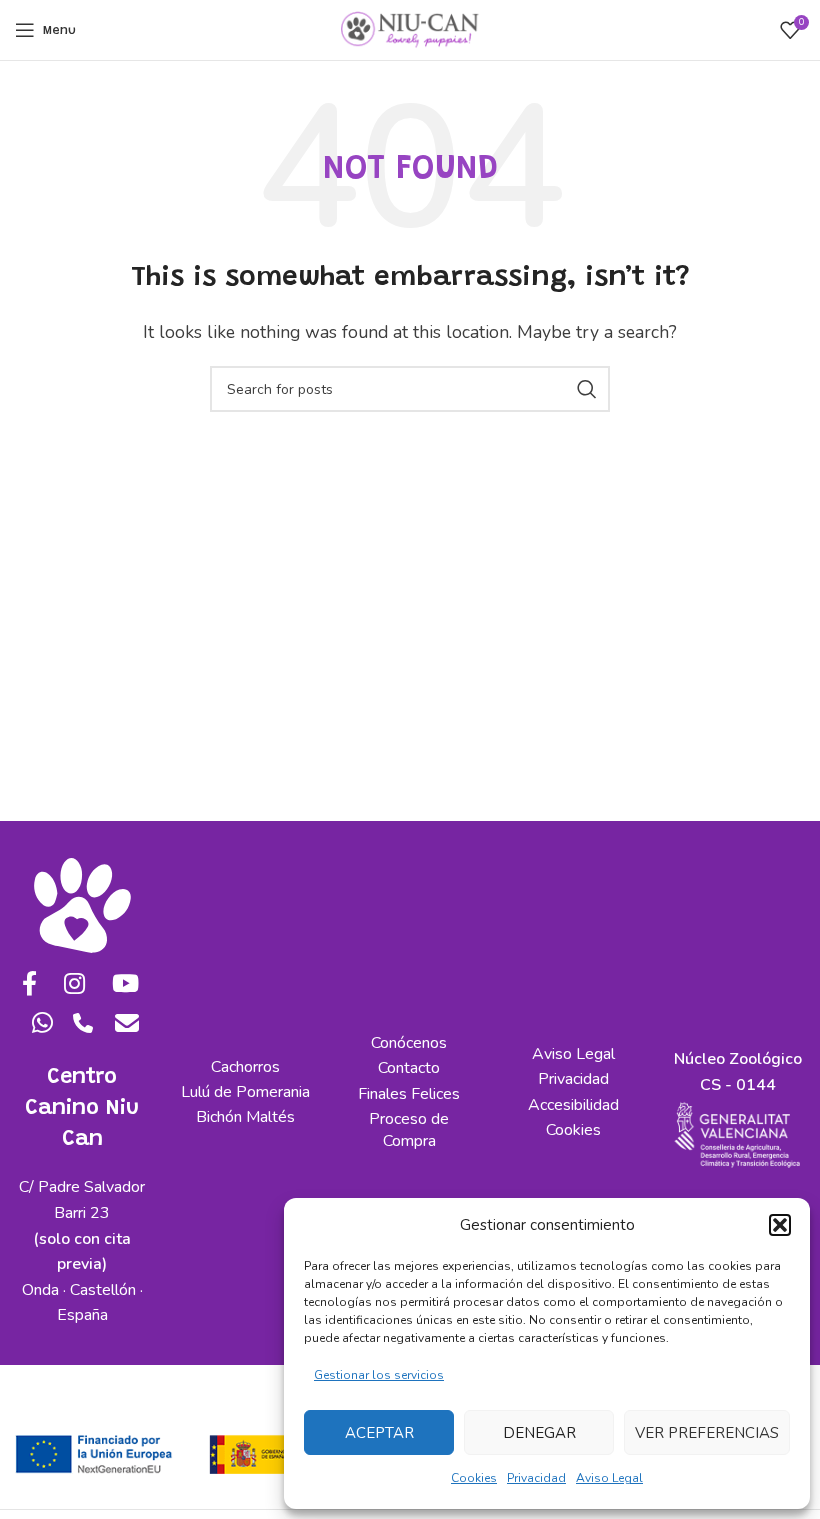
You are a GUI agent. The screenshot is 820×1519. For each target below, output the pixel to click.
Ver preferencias (707, 1433)
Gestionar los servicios (379, 1375)
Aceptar (379, 1433)
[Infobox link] (83, 1030)
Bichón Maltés (245, 1117)
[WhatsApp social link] (37, 1024)
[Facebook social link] (24, 985)
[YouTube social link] (121, 985)
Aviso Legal (609, 1478)
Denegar (539, 1433)
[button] (780, 1225)
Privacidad (536, 1478)
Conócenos (409, 1043)
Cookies (474, 1478)
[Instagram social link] (69, 985)
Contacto (409, 1068)
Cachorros (245, 1067)
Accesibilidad (573, 1105)
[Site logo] (410, 29)
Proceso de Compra (409, 1130)
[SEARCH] (587, 389)
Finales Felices (409, 1094)
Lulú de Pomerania (245, 1092)
